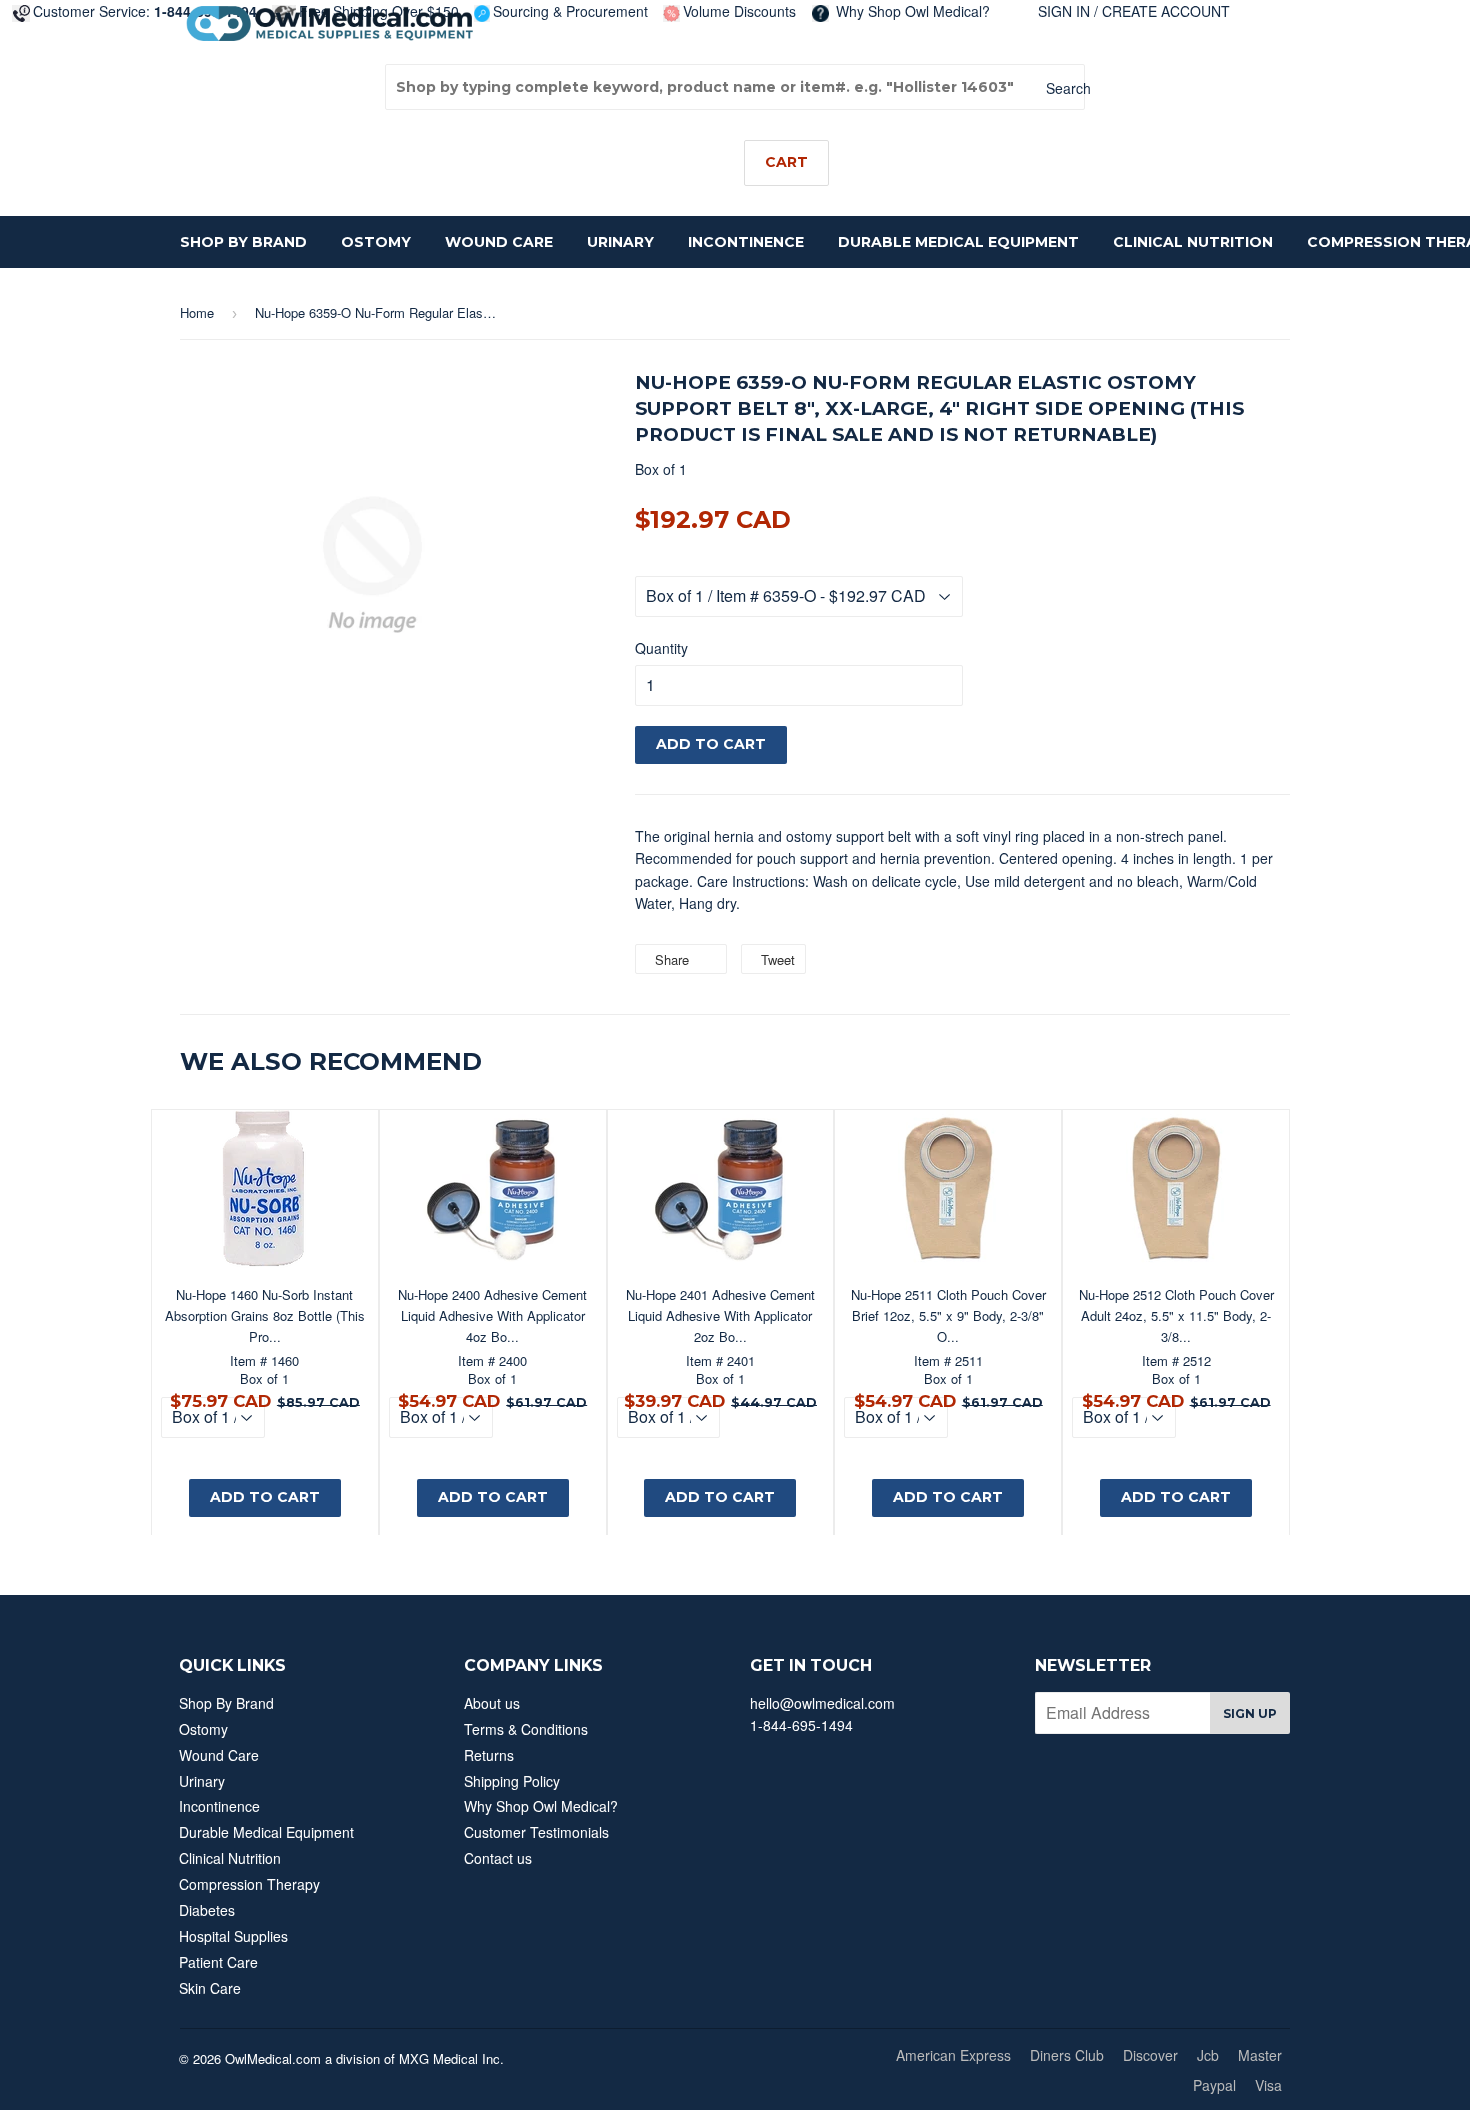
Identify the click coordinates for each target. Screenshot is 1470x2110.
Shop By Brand (243, 242)
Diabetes (207, 1910)
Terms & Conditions (526, 1729)
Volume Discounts (739, 11)
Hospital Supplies (233, 1936)
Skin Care (210, 1988)
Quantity (661, 648)
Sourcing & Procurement (570, 11)
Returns (489, 1755)
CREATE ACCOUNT (1166, 11)
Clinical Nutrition (1193, 242)
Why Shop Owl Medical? (911, 11)
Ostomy (376, 242)
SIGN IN (1064, 11)
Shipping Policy (512, 1781)
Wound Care (499, 242)
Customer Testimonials (536, 1832)
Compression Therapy (249, 1884)
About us (492, 1703)
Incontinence (746, 242)
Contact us (498, 1858)
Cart (786, 162)
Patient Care (218, 1962)
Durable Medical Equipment (958, 242)
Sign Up (1250, 1713)
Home (197, 312)
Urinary (620, 242)
